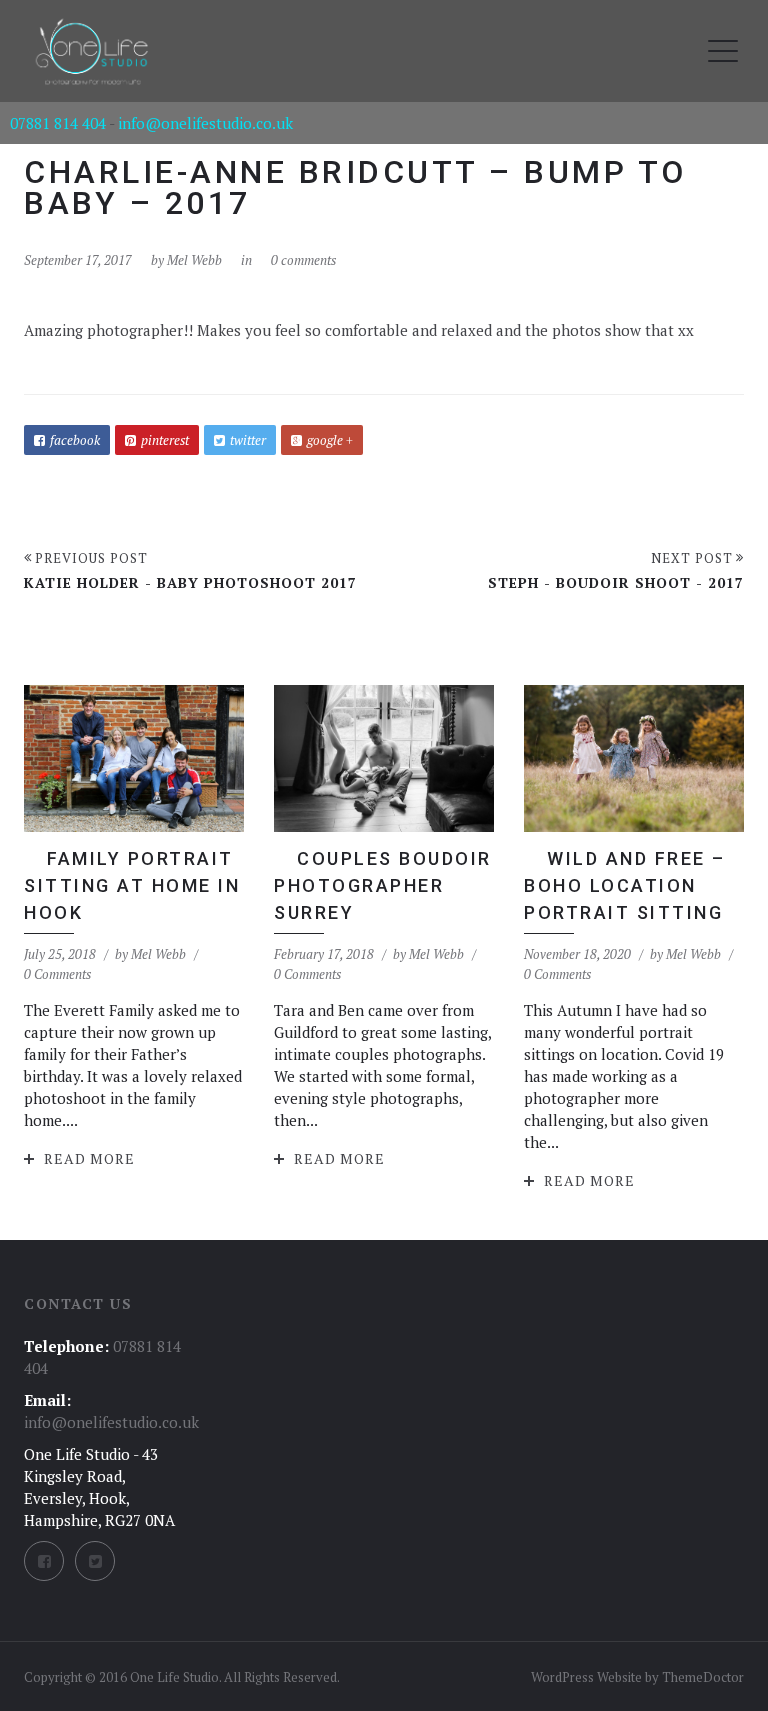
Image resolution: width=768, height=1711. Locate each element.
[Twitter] (95, 1561)
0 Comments (57, 974)
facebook (75, 440)
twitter (248, 440)
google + (330, 440)
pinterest (165, 440)
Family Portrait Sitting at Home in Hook (132, 885)
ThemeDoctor (703, 1677)
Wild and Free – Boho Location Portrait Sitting (625, 885)
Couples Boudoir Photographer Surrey (383, 885)
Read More (89, 1158)
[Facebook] (44, 1561)
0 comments (303, 260)
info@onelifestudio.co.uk (205, 123)
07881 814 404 (58, 123)
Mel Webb (194, 260)
